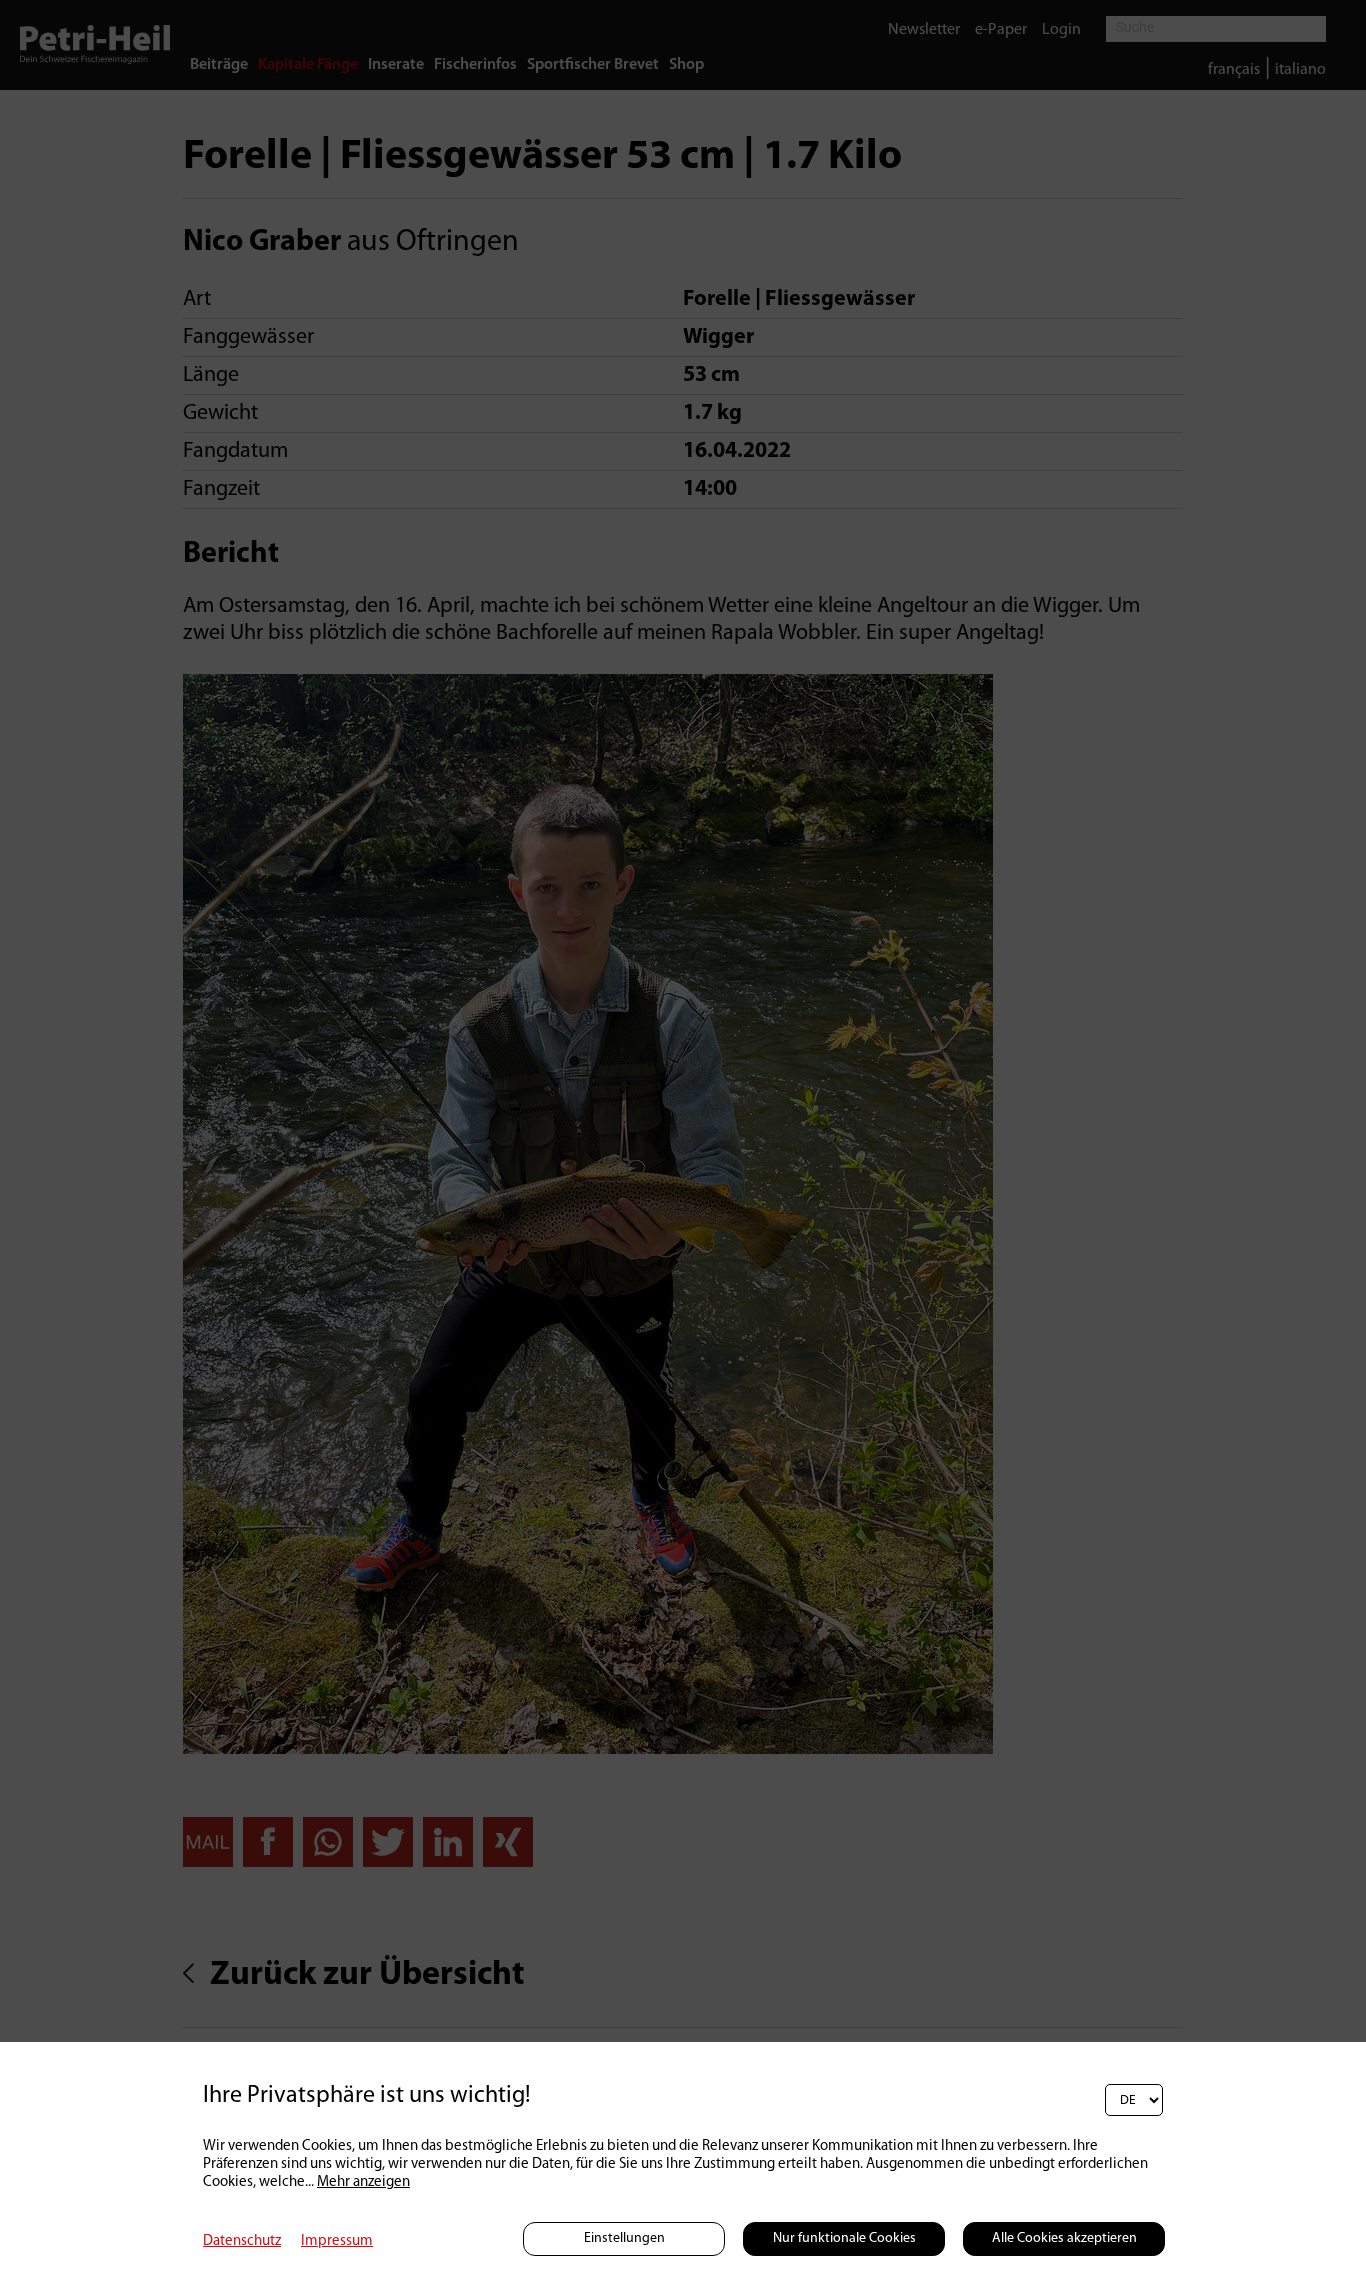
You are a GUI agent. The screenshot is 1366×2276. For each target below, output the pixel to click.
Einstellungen (624, 2238)
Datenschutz (242, 2241)
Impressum (337, 2241)
